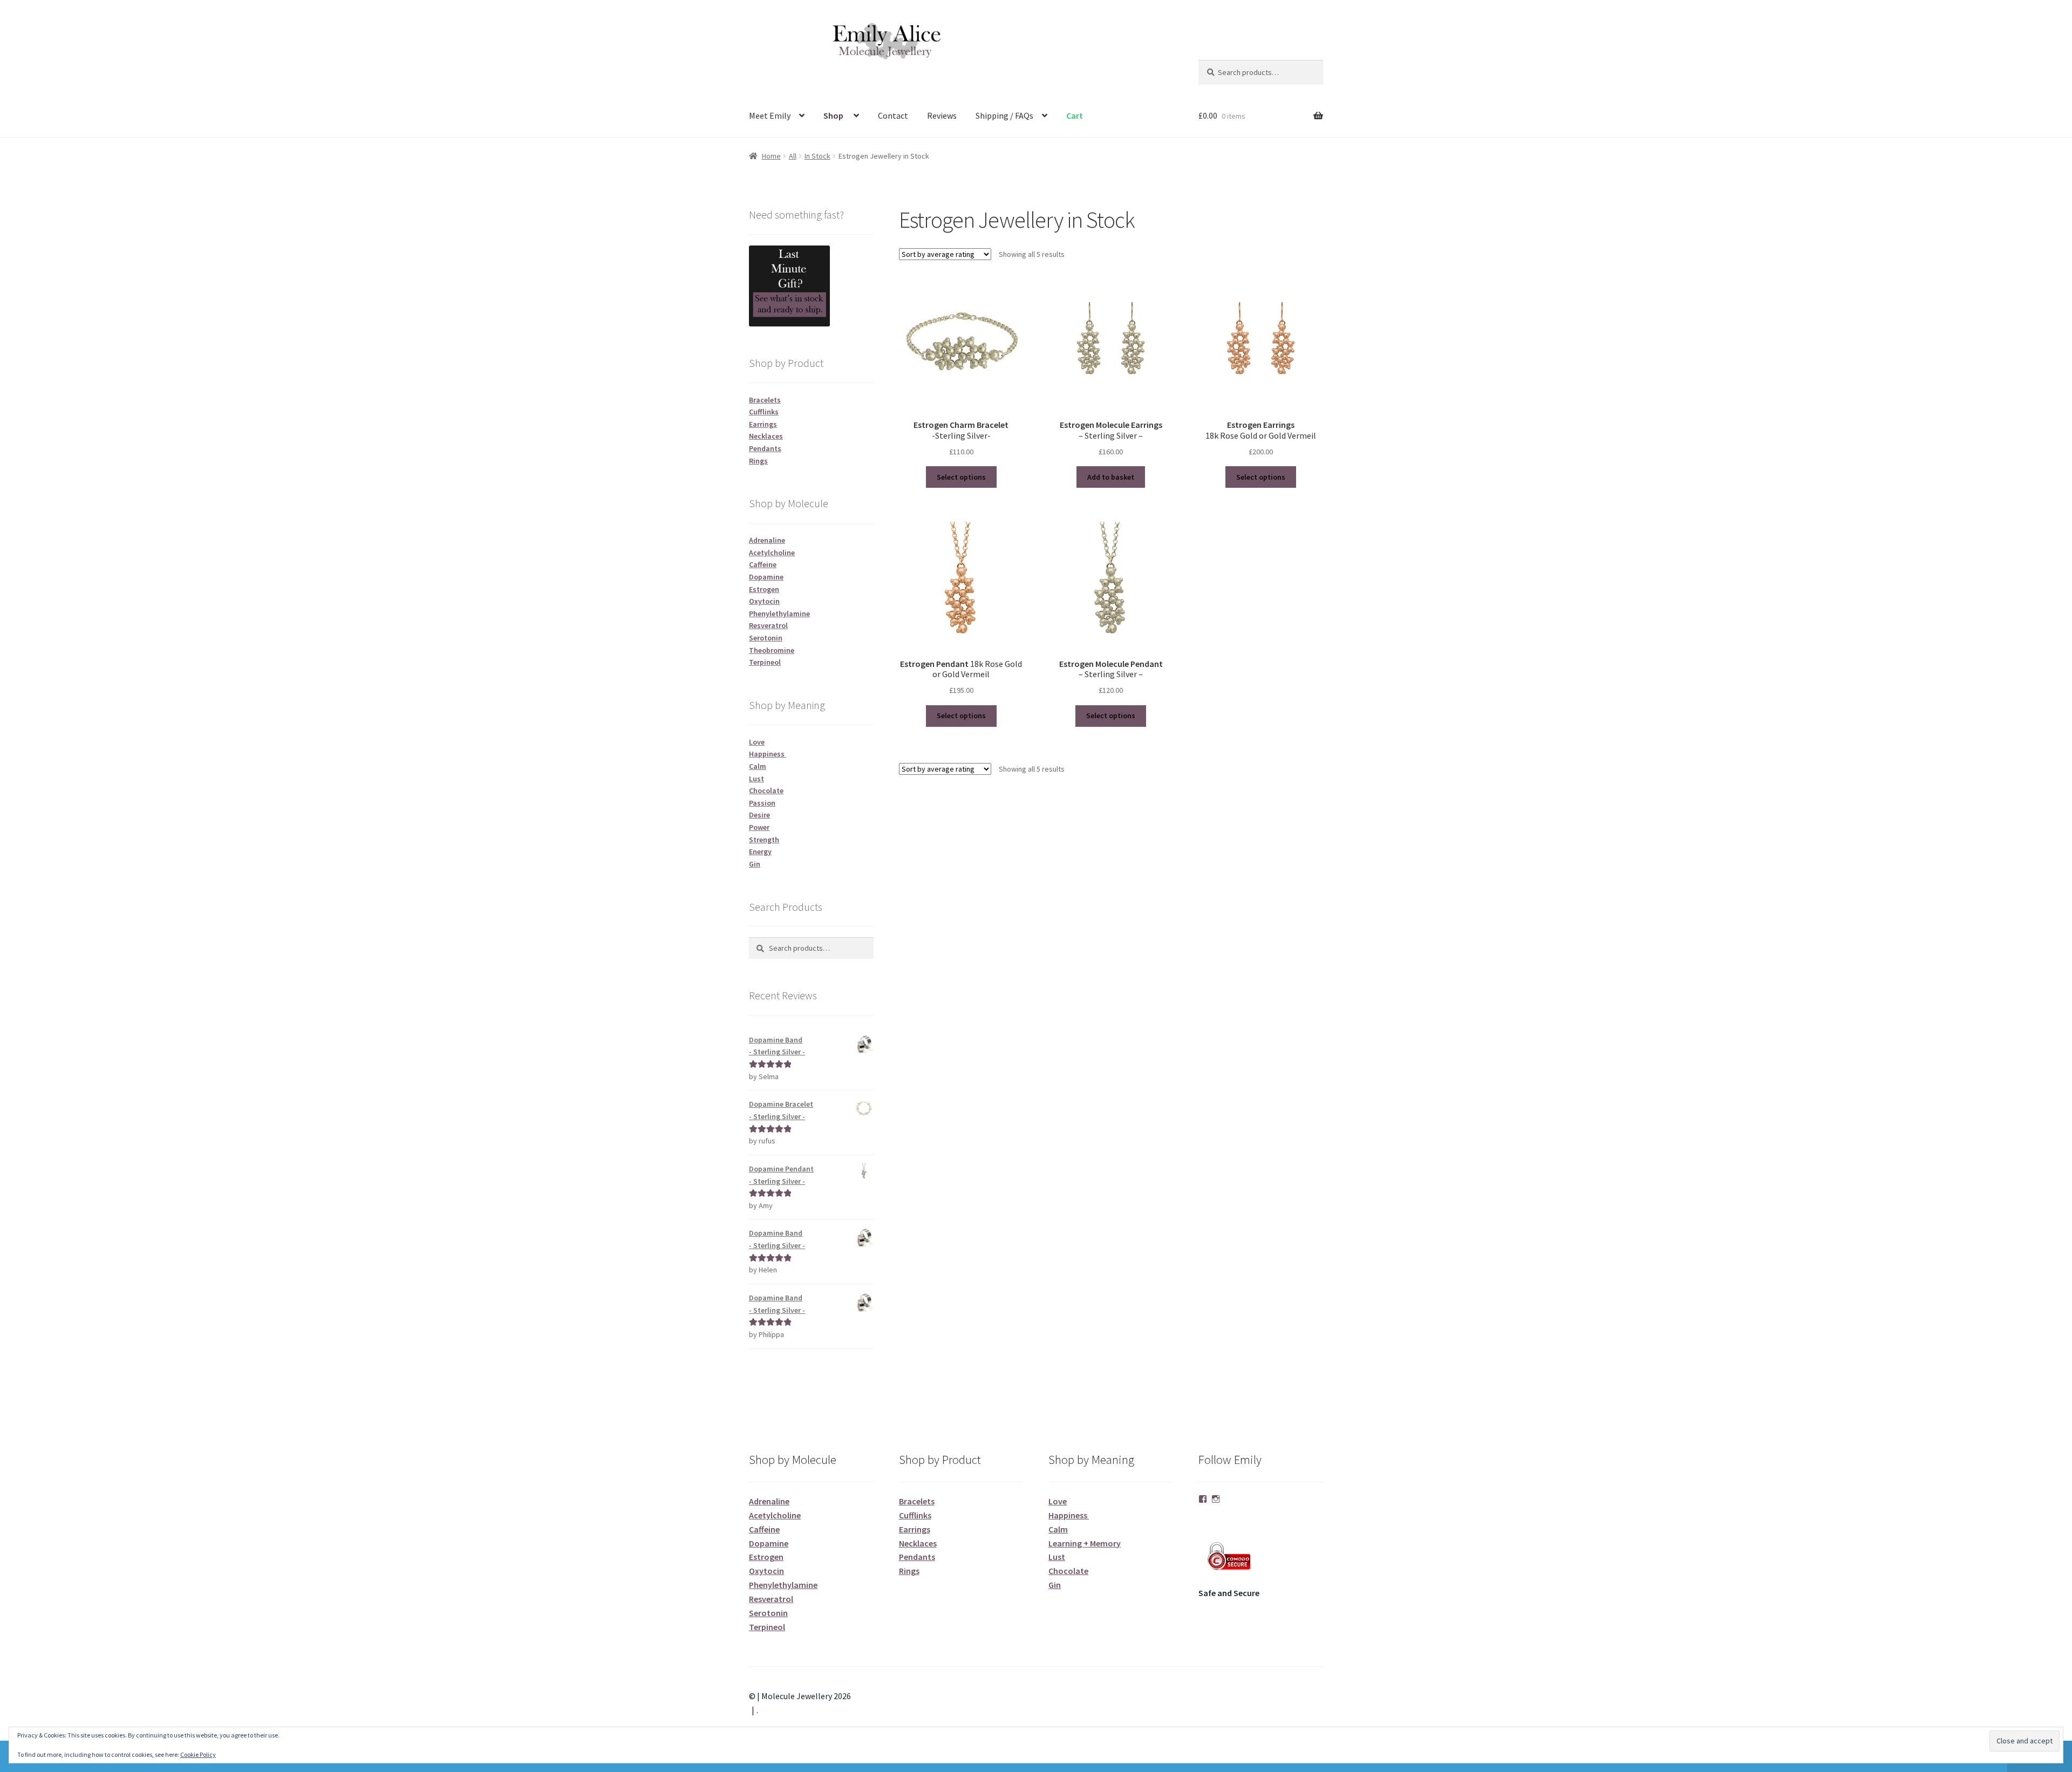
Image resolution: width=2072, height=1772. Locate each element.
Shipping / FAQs (1004, 115)
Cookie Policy (198, 1754)
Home (771, 156)
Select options (961, 477)
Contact (893, 115)
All (793, 156)
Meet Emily (770, 115)
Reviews (942, 115)
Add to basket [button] (1111, 477)
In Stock (817, 156)
